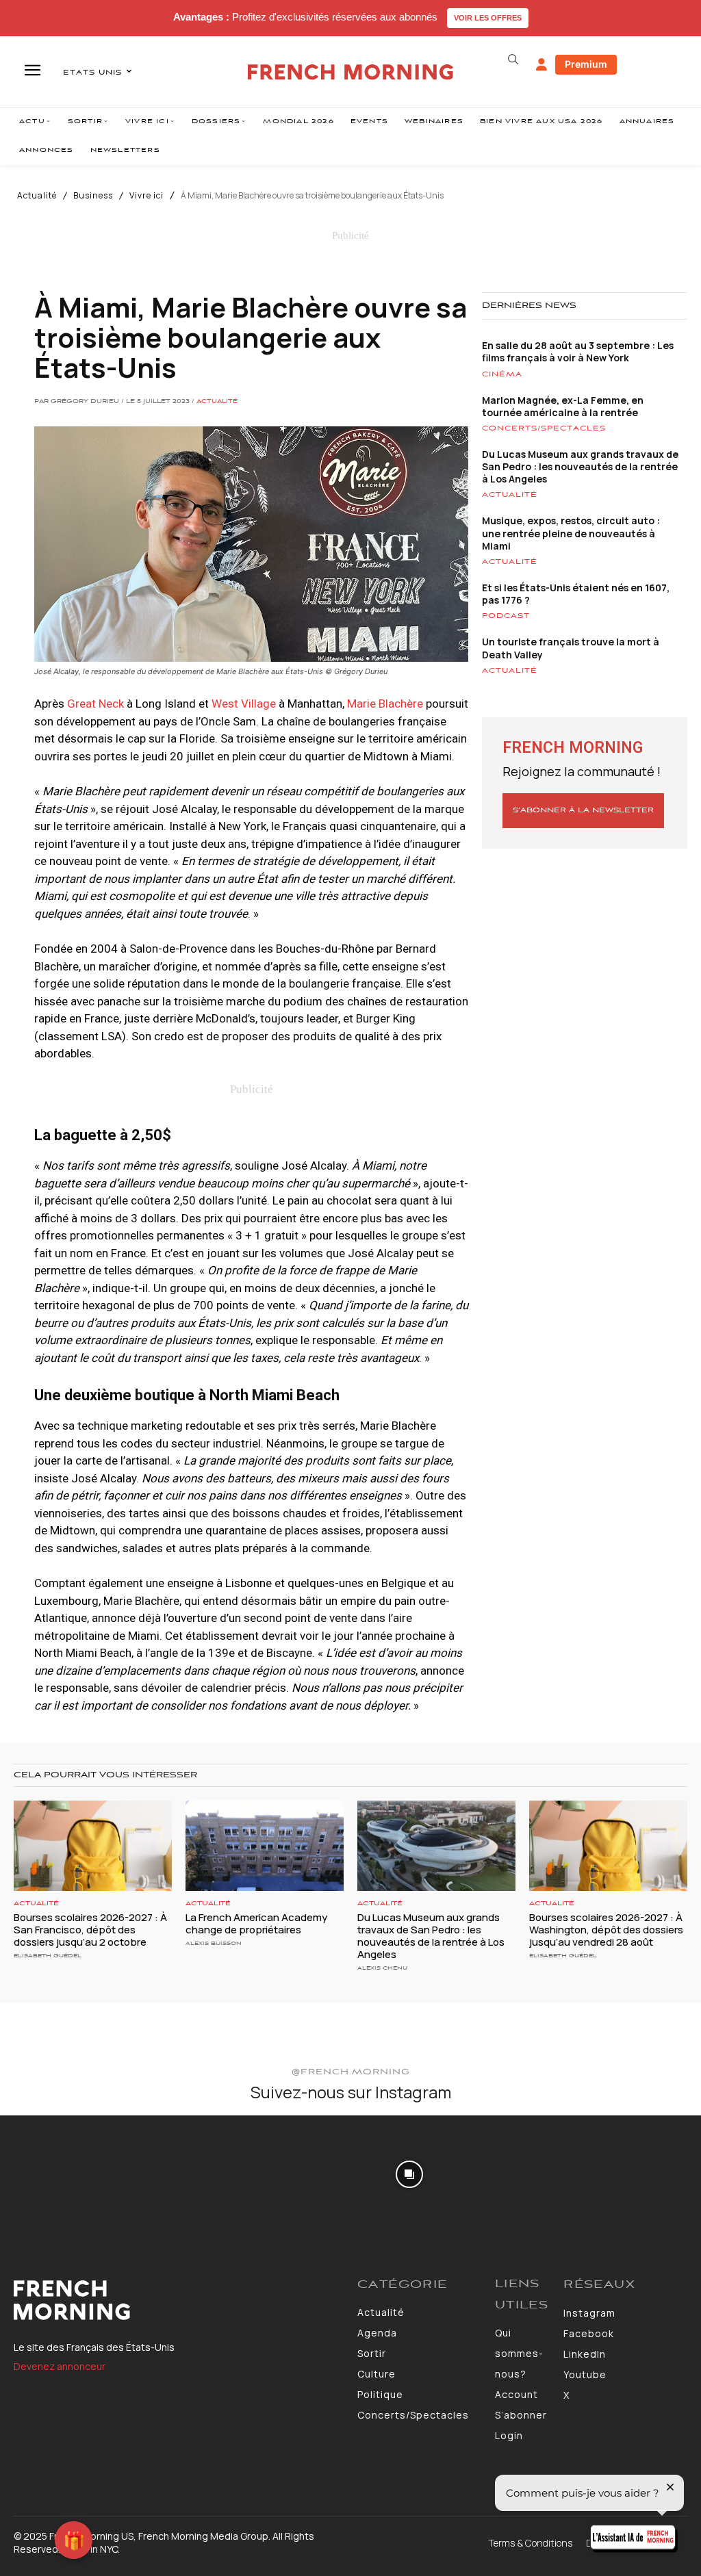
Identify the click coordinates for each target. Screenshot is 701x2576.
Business (93, 196)
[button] (513, 60)
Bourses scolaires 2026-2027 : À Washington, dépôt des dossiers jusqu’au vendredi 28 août (606, 1930)
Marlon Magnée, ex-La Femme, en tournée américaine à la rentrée (563, 406)
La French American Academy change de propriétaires (256, 1923)
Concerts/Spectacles (544, 428)
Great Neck (95, 704)
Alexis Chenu (382, 1968)
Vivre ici (146, 196)
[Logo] (179, 2300)
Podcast (506, 616)
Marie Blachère (385, 704)
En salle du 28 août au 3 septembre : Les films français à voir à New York (578, 351)
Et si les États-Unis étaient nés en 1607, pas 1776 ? (576, 594)
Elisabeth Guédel (48, 1956)
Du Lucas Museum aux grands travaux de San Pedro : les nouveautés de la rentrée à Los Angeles (580, 466)
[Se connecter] (541, 65)
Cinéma (502, 374)
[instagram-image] (57, 2173)
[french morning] (350, 72)
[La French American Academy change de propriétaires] (265, 1846)
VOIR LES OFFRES (488, 18)
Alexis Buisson (214, 1943)
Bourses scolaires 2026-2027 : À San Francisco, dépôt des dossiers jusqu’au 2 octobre (90, 1930)
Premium (586, 64)
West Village (244, 704)
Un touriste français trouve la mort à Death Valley (571, 648)
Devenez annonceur (60, 2366)
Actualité (37, 196)
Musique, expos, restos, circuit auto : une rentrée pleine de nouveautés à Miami (571, 533)
